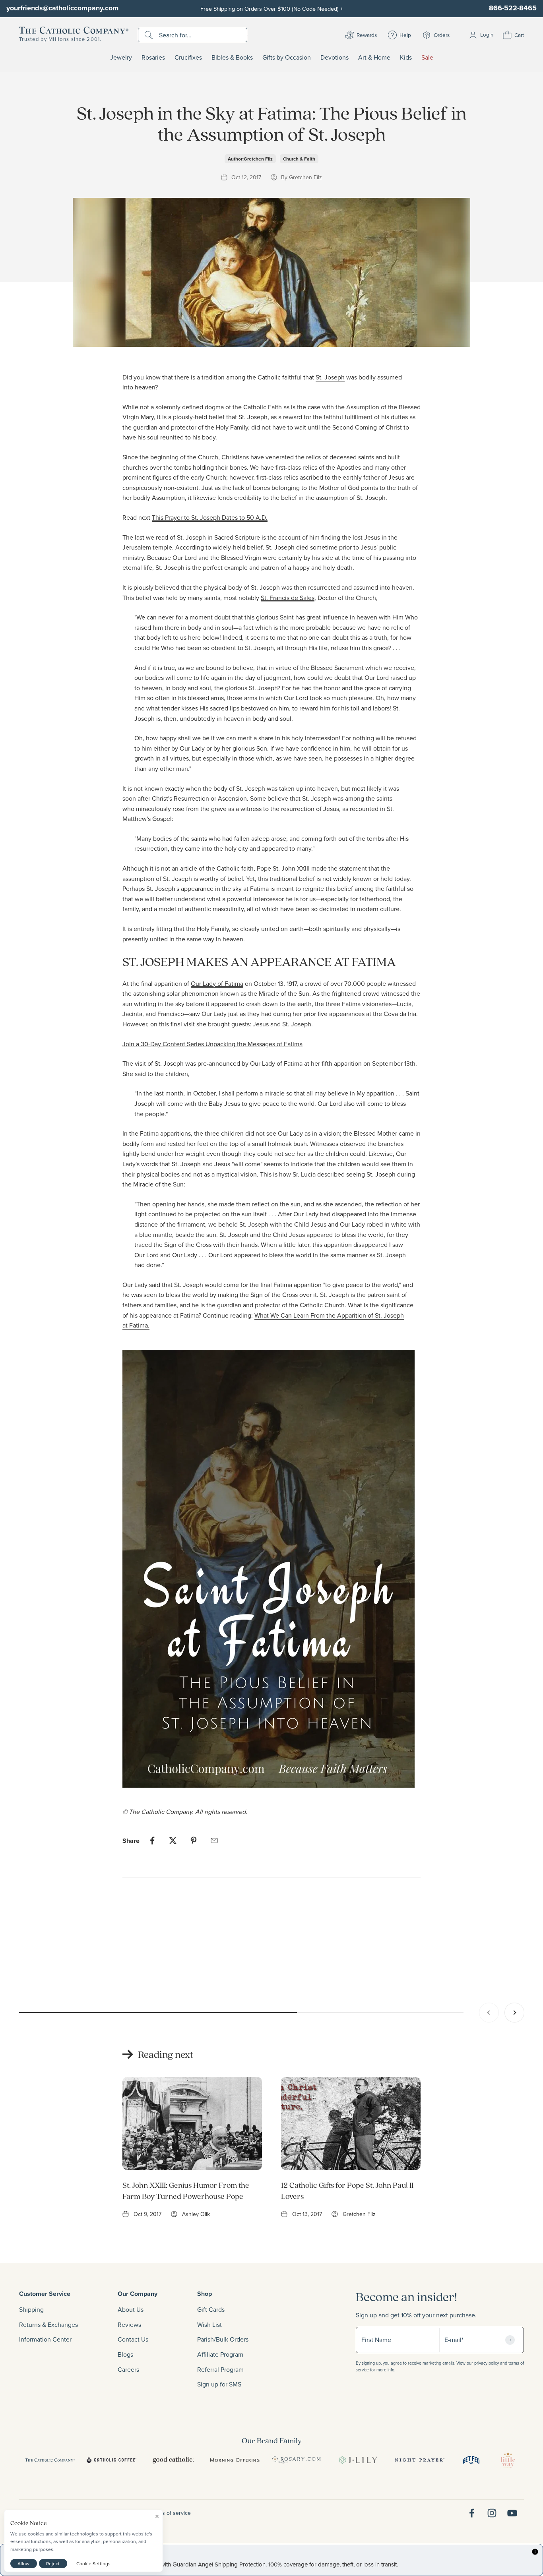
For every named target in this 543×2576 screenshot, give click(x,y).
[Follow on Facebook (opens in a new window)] (472, 2513)
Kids (406, 58)
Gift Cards (211, 2309)
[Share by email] (214, 1841)
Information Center (45, 2339)
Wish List (209, 2324)
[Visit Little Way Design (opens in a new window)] (508, 2460)
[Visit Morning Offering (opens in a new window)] (235, 2460)
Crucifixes (188, 58)
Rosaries (153, 58)
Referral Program (220, 2369)
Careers (128, 2369)
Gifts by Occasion (287, 58)
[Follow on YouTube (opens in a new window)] (512, 2513)
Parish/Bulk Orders (223, 2339)
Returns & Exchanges (48, 2324)
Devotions (335, 58)
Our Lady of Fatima (217, 983)
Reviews (129, 2324)
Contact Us (133, 2339)
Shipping (31, 2309)
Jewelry (121, 58)
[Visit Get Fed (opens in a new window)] (471, 2460)
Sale (427, 58)
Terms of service (171, 2513)
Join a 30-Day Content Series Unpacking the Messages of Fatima (212, 1044)
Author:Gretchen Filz (250, 159)
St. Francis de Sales (288, 598)
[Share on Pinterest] (194, 1841)
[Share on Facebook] (152, 1841)
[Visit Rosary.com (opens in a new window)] (296, 2460)
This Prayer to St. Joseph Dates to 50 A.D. (210, 517)
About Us (131, 2309)
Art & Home (374, 58)
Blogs (125, 2354)
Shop (205, 2294)
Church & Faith (299, 159)
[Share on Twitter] (173, 1841)
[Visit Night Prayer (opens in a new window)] (420, 2460)
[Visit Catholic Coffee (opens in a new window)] (112, 2460)
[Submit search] (150, 35)
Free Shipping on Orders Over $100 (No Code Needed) (272, 9)
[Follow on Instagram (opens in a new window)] (492, 2513)
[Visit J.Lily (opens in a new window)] (358, 2460)
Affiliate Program (220, 2354)
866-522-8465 (513, 8)
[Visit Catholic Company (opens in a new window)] (50, 2460)
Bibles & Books (232, 58)
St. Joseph (330, 377)
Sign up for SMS (219, 2384)
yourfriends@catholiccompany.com (62, 8)
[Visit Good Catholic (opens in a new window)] (173, 2460)
